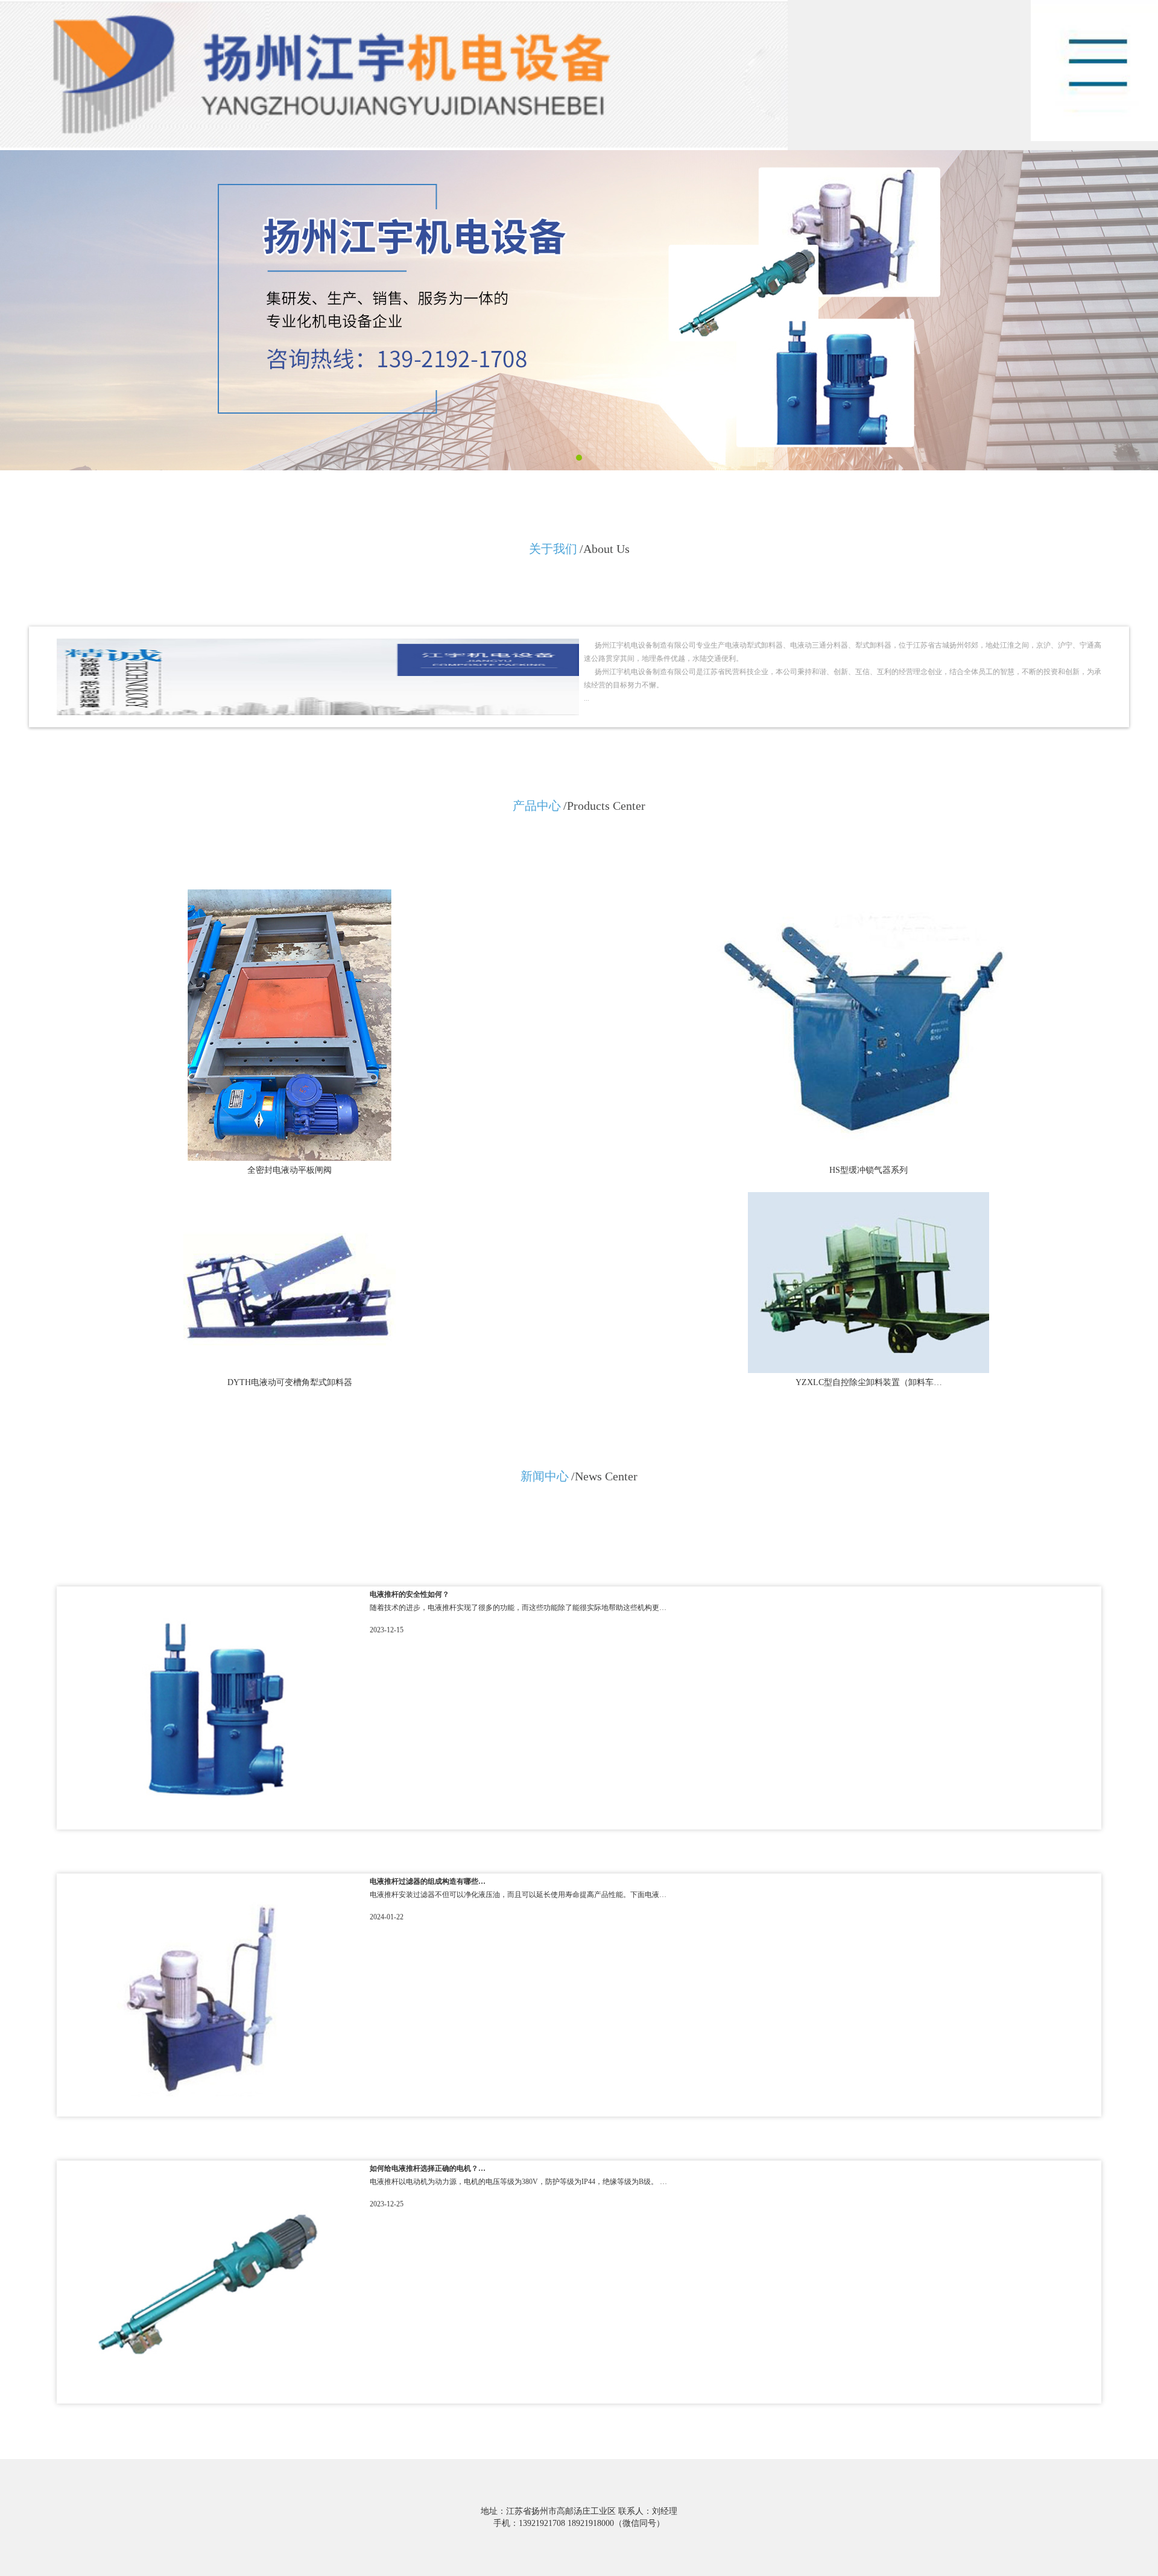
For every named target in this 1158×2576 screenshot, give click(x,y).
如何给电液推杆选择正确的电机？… (428, 2168)
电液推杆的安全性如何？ (410, 1594)
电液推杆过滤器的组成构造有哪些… (428, 1881)
